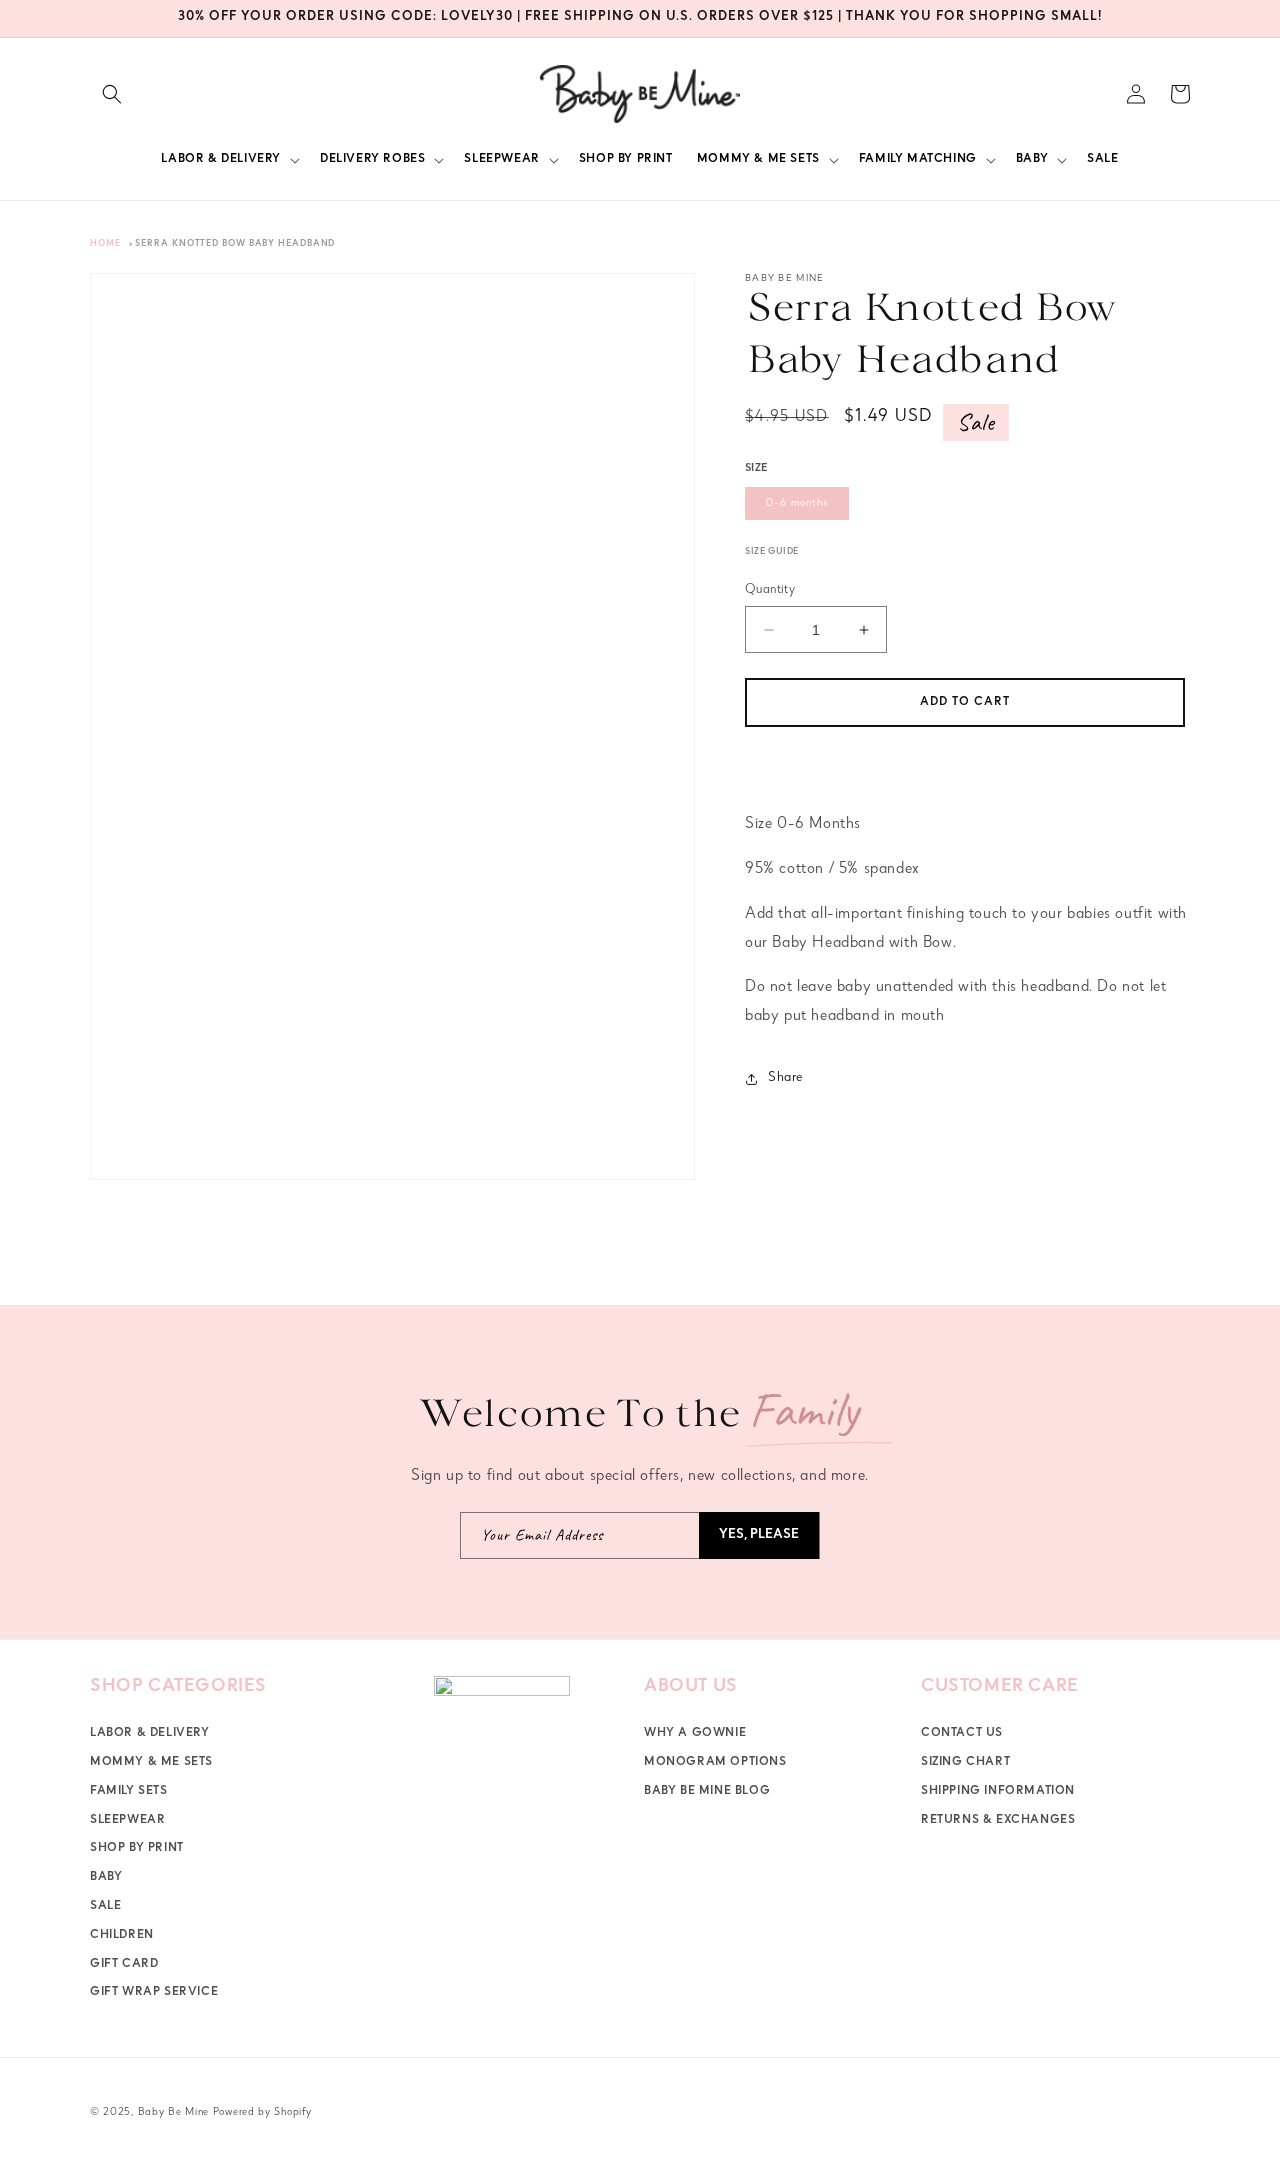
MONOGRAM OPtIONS (715, 1763)
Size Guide (772, 552)
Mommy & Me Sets (151, 1763)
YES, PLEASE (759, 1535)
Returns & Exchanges (998, 1820)
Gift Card (124, 1964)
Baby (106, 1878)
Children (122, 1936)
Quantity (770, 590)
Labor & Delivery (150, 1734)
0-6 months (797, 503)
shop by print (137, 1849)
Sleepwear (127, 1820)
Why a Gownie (695, 1734)
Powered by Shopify (262, 2112)
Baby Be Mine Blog (707, 1792)
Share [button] (785, 1078)
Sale (105, 1907)
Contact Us (962, 1734)
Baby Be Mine (173, 2112)
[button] (112, 94)
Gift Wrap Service (154, 1993)
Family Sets (129, 1792)
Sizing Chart (965, 1763)
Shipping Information (998, 1792)
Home (105, 244)
